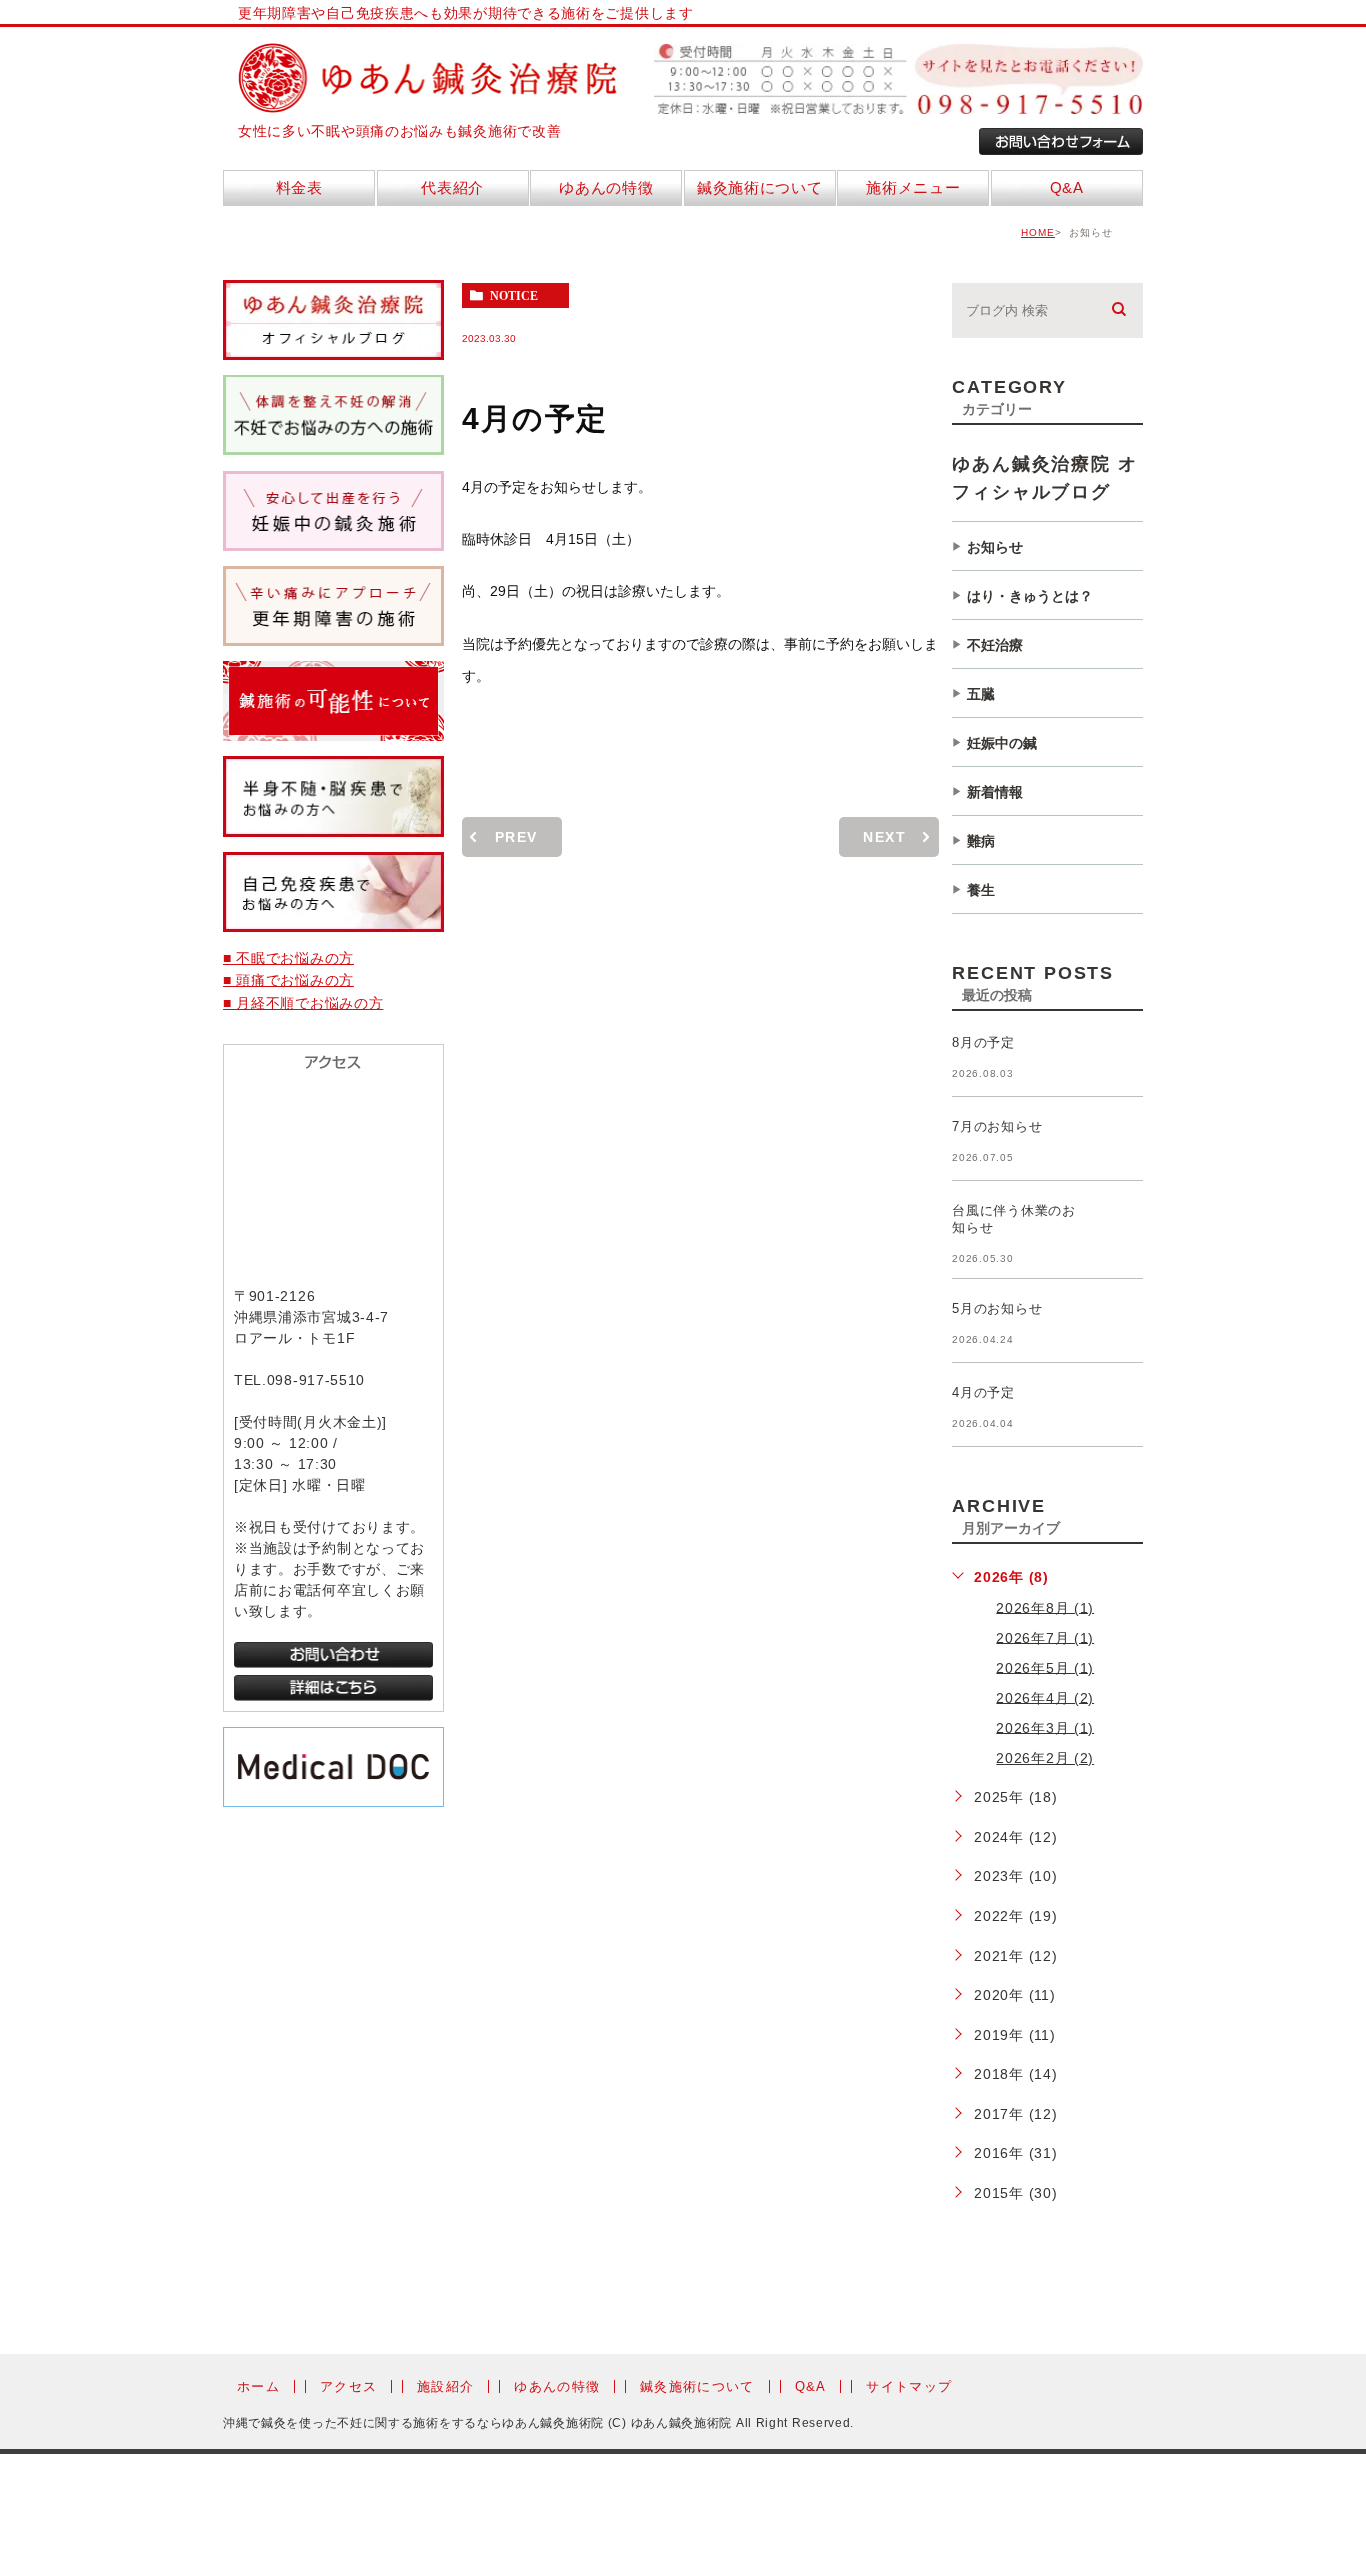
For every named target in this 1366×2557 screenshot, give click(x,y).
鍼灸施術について (697, 2386)
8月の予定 (983, 1042)
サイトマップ (909, 2386)
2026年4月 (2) (1045, 1697)
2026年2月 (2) (1045, 1758)
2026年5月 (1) (1045, 1667)
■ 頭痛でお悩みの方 (288, 980)
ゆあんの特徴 (557, 2386)
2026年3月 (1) (1045, 1727)
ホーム (258, 2386)
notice (514, 296)
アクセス (348, 2386)
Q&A (811, 2386)
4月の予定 (983, 1392)
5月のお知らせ (997, 1308)
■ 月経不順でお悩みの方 (303, 1003)
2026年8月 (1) (1045, 1607)
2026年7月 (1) (1045, 1637)
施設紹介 (445, 2386)
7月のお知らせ (997, 1126)
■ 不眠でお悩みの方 (288, 958)
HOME (1038, 232)
